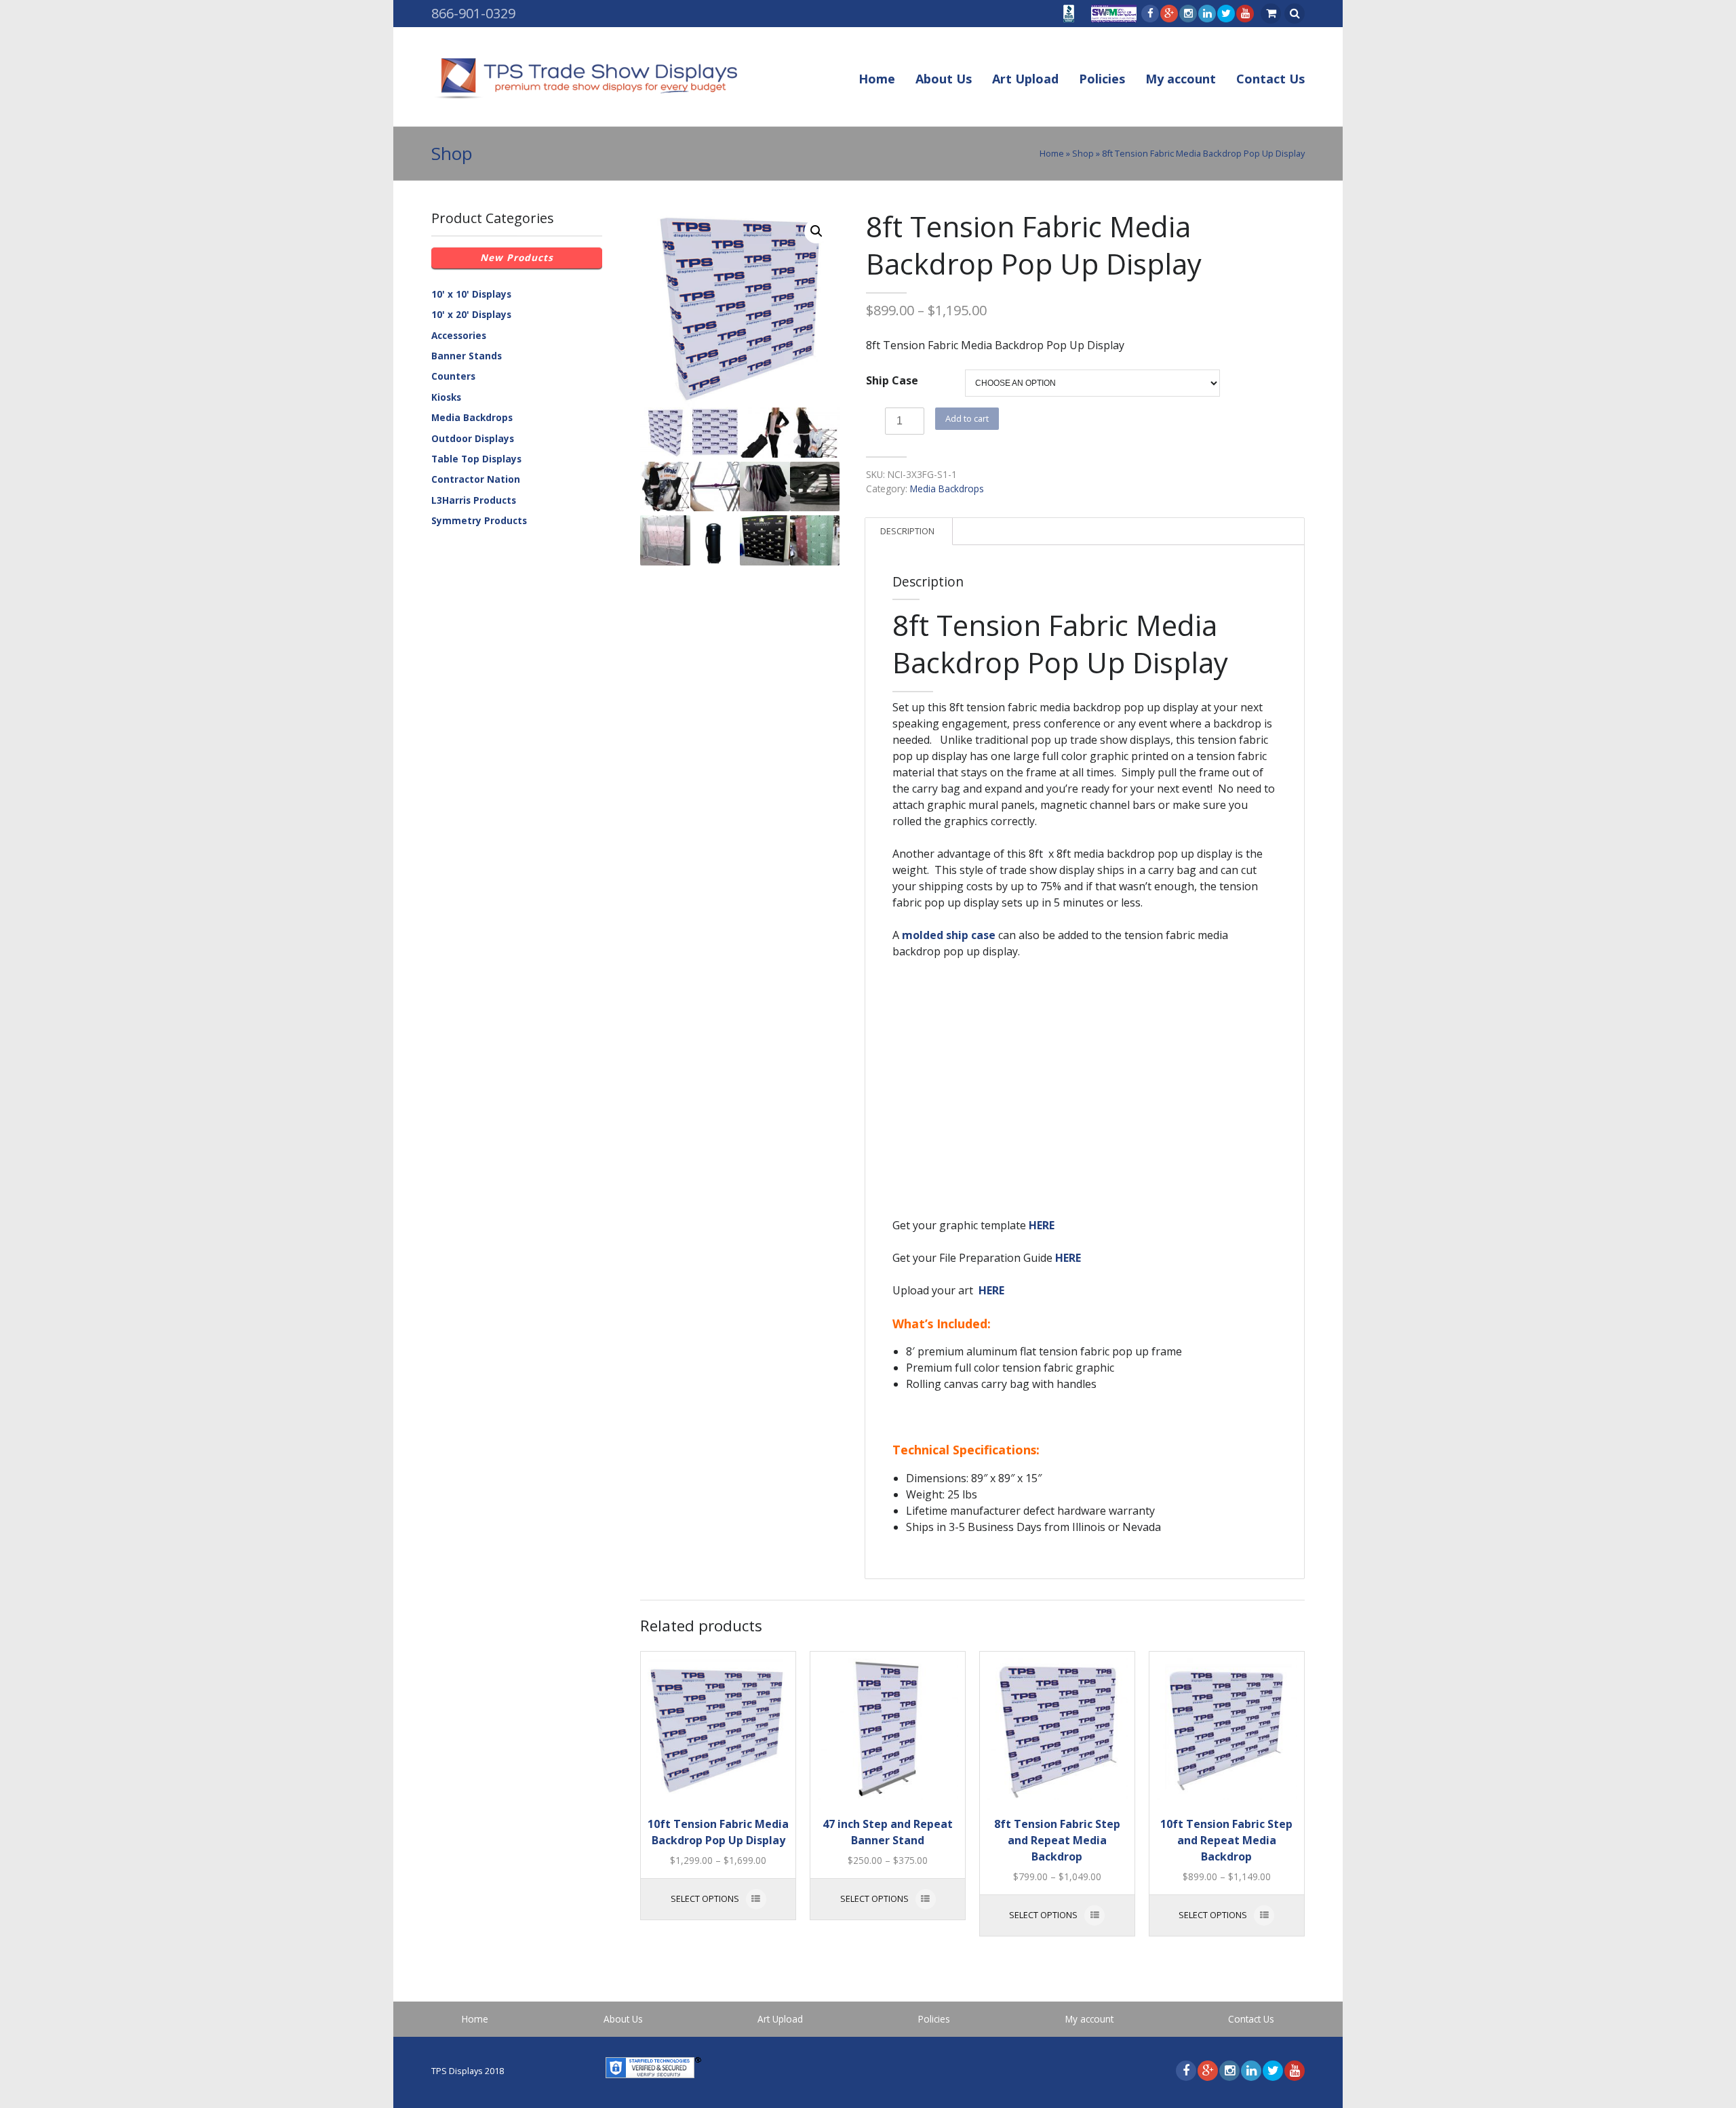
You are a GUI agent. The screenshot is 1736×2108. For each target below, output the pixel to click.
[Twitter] (1225, 14)
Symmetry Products (479, 520)
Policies (1102, 79)
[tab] (907, 532)
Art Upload (1025, 79)
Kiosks (446, 397)
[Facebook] (1149, 14)
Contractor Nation (476, 479)
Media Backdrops (947, 489)
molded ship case (949, 935)
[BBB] (1067, 16)
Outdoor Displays (473, 438)
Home (877, 79)
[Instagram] (1187, 14)
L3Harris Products (474, 500)
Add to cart (967, 418)
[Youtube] (1244, 14)
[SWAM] (1112, 16)
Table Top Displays (476, 459)
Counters (453, 376)
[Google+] (1168, 14)
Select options (705, 1898)
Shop (1083, 153)
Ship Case (892, 380)
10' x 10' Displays (471, 294)
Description (907, 531)
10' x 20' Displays (471, 314)
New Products (517, 257)
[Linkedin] (1206, 14)
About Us (944, 79)
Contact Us (1270, 79)
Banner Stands (467, 356)
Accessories (459, 335)
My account (1181, 79)
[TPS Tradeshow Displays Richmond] (584, 79)
